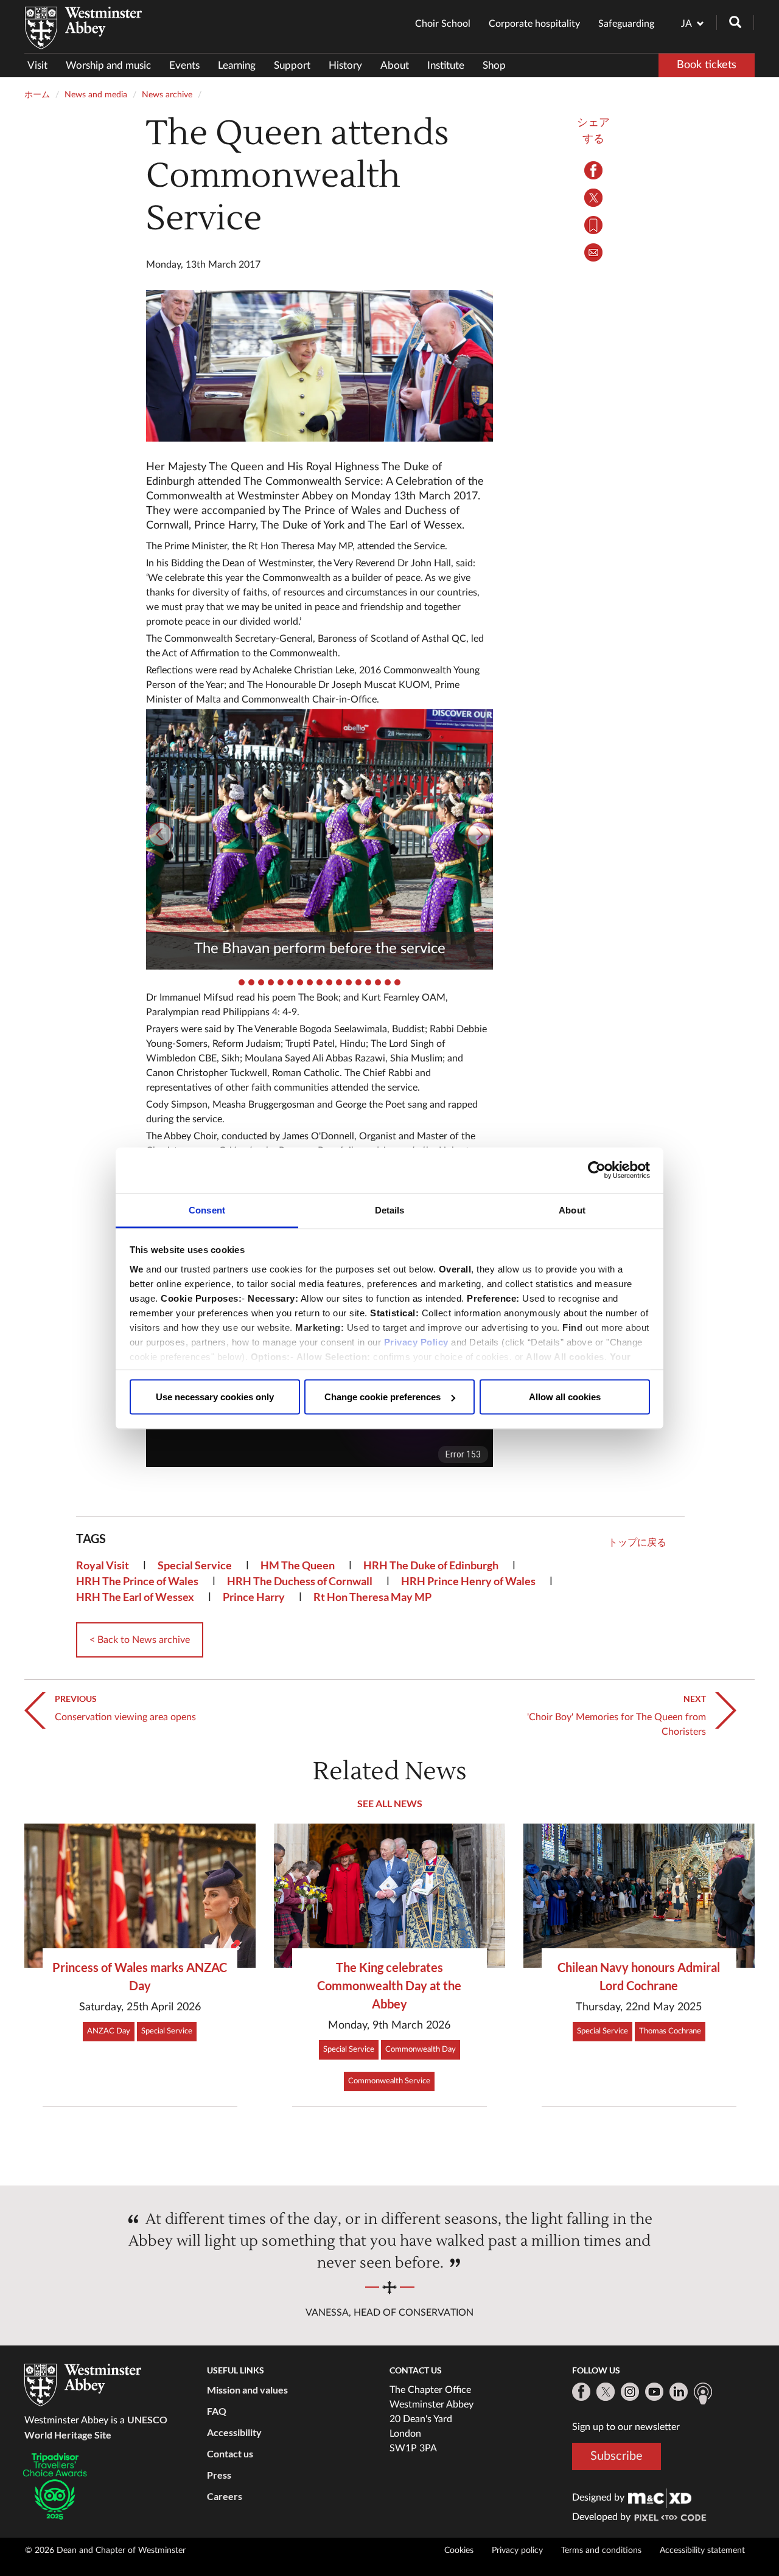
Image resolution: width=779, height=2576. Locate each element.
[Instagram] (630, 2392)
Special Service (195, 1565)
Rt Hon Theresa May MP (372, 1597)
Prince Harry (254, 1597)
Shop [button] (494, 65)
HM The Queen (298, 1565)
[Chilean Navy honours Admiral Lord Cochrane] (639, 1896)
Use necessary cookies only (215, 1397)
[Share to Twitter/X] (593, 198)
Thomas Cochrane (670, 2031)
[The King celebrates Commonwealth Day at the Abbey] (389, 1896)
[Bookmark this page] (593, 225)
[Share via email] (593, 252)
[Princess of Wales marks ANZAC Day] (140, 1896)
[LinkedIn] (679, 2392)
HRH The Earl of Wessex (135, 1597)
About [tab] (572, 1210)
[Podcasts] (703, 2394)
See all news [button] (390, 1803)
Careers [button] (225, 2496)
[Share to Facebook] (593, 170)
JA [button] (686, 24)
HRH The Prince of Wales (137, 1581)
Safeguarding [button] (626, 24)
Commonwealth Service (389, 2081)
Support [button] (292, 65)
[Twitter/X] (606, 2392)
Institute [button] (446, 65)
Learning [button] (237, 65)
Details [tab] (390, 1210)
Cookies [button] (459, 2550)
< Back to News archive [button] (140, 1640)
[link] (660, 2498)
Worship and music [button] (108, 65)
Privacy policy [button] (517, 2550)
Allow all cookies (565, 1397)
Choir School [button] (443, 24)
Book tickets (707, 65)
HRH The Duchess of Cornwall (300, 1581)
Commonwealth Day (421, 2050)
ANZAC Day (109, 2031)
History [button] (345, 65)
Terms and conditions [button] (601, 2550)
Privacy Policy (416, 1342)
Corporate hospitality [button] (534, 24)
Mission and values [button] (247, 2390)
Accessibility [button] (234, 2432)
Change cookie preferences (383, 1397)
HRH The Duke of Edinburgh (431, 1565)
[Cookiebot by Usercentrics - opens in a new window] (597, 1170)
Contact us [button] (230, 2453)
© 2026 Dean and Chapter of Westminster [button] (105, 2550)
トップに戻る (637, 1543)
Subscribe (617, 2456)
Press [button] (219, 2475)
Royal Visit (103, 1565)
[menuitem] (42, 65)
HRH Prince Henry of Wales (468, 1581)
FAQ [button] (217, 2411)
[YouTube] (654, 2392)
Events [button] (184, 65)
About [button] (395, 65)
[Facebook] (581, 2392)
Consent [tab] (207, 1210)
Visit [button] (37, 65)
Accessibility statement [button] (702, 2550)
